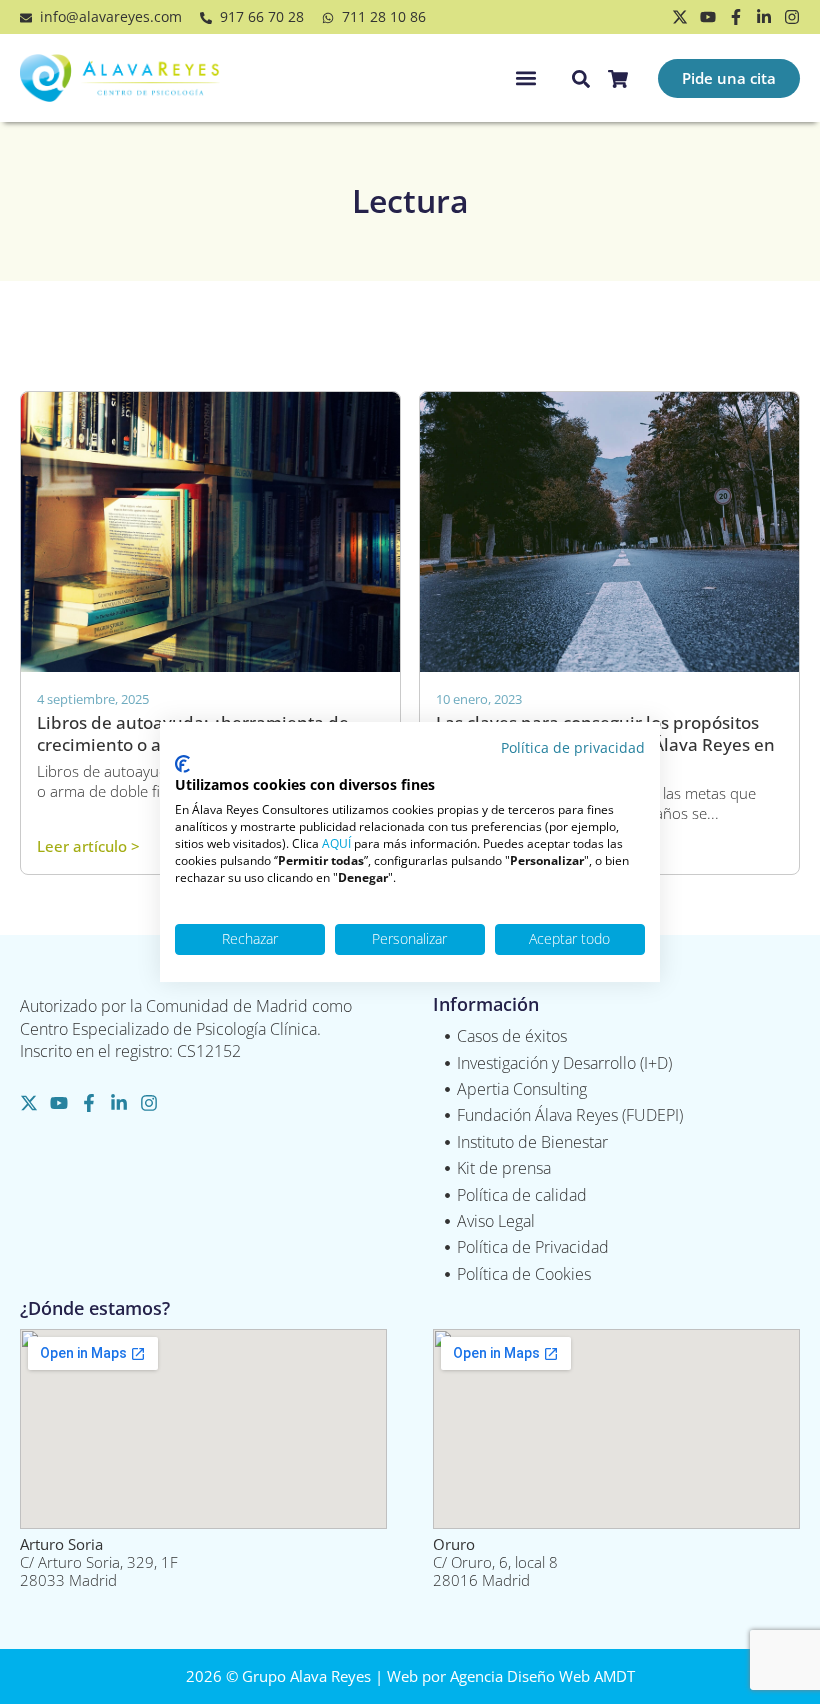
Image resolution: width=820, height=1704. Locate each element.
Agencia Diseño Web (520, 1676)
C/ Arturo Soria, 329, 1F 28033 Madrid (99, 1562)
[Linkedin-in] (764, 17)
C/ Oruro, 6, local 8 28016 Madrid (495, 1562)
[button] (525, 78)
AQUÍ (336, 843)
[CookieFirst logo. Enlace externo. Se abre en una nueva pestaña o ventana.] (182, 764)
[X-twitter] (680, 17)
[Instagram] (792, 17)
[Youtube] (708, 17)
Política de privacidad (573, 747)
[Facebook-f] (736, 17)
